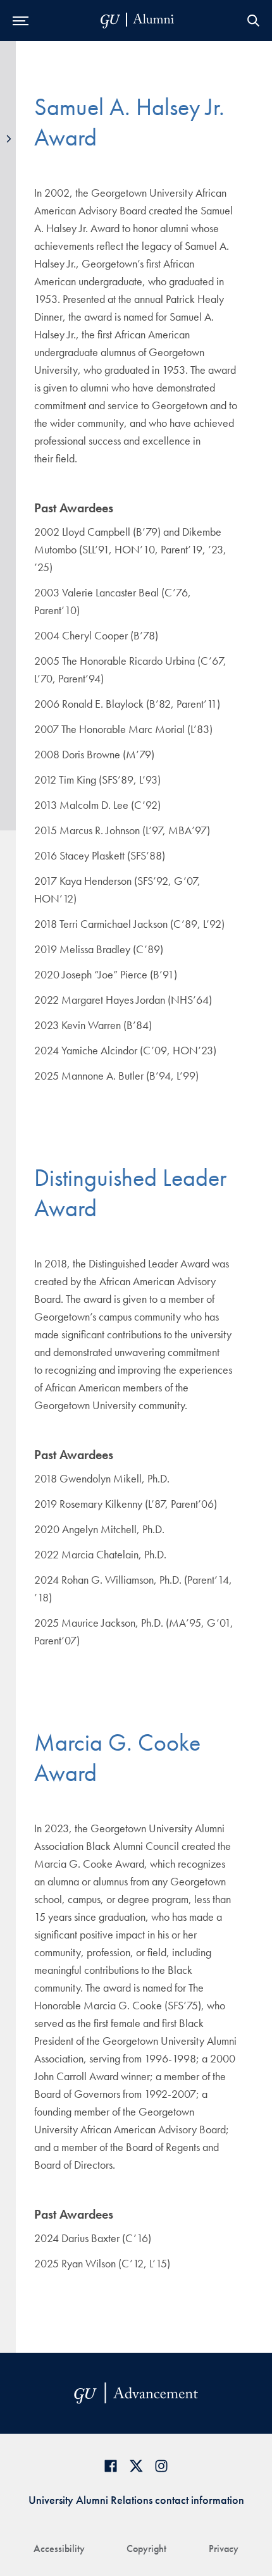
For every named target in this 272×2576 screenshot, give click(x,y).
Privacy (224, 2548)
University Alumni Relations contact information (136, 2500)
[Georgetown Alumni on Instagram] (161, 2466)
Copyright (146, 2548)
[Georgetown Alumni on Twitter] (136, 2466)
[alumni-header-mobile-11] (138, 21)
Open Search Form (253, 21)
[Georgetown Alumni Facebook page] (111, 2466)
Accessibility (59, 2548)
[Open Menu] (21, 21)
